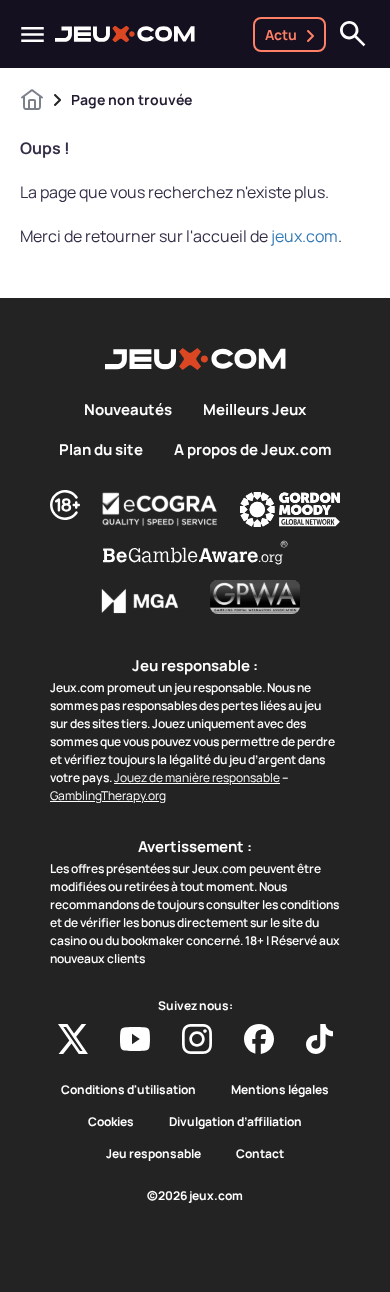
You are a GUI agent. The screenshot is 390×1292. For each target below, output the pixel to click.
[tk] (319, 1039)
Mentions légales (280, 1090)
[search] (353, 34)
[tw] (73, 1039)
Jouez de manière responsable (197, 777)
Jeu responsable (153, 1154)
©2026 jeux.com (195, 1196)
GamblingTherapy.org (108, 795)
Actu (281, 34)
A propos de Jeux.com (252, 450)
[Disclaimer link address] (160, 509)
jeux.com (304, 236)
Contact (260, 1154)
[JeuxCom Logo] (125, 34)
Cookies (111, 1122)
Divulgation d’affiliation (235, 1122)
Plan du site (101, 450)
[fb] (259, 1039)
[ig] (197, 1039)
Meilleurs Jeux (254, 410)
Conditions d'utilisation (128, 1090)
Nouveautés (128, 410)
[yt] (135, 1039)
